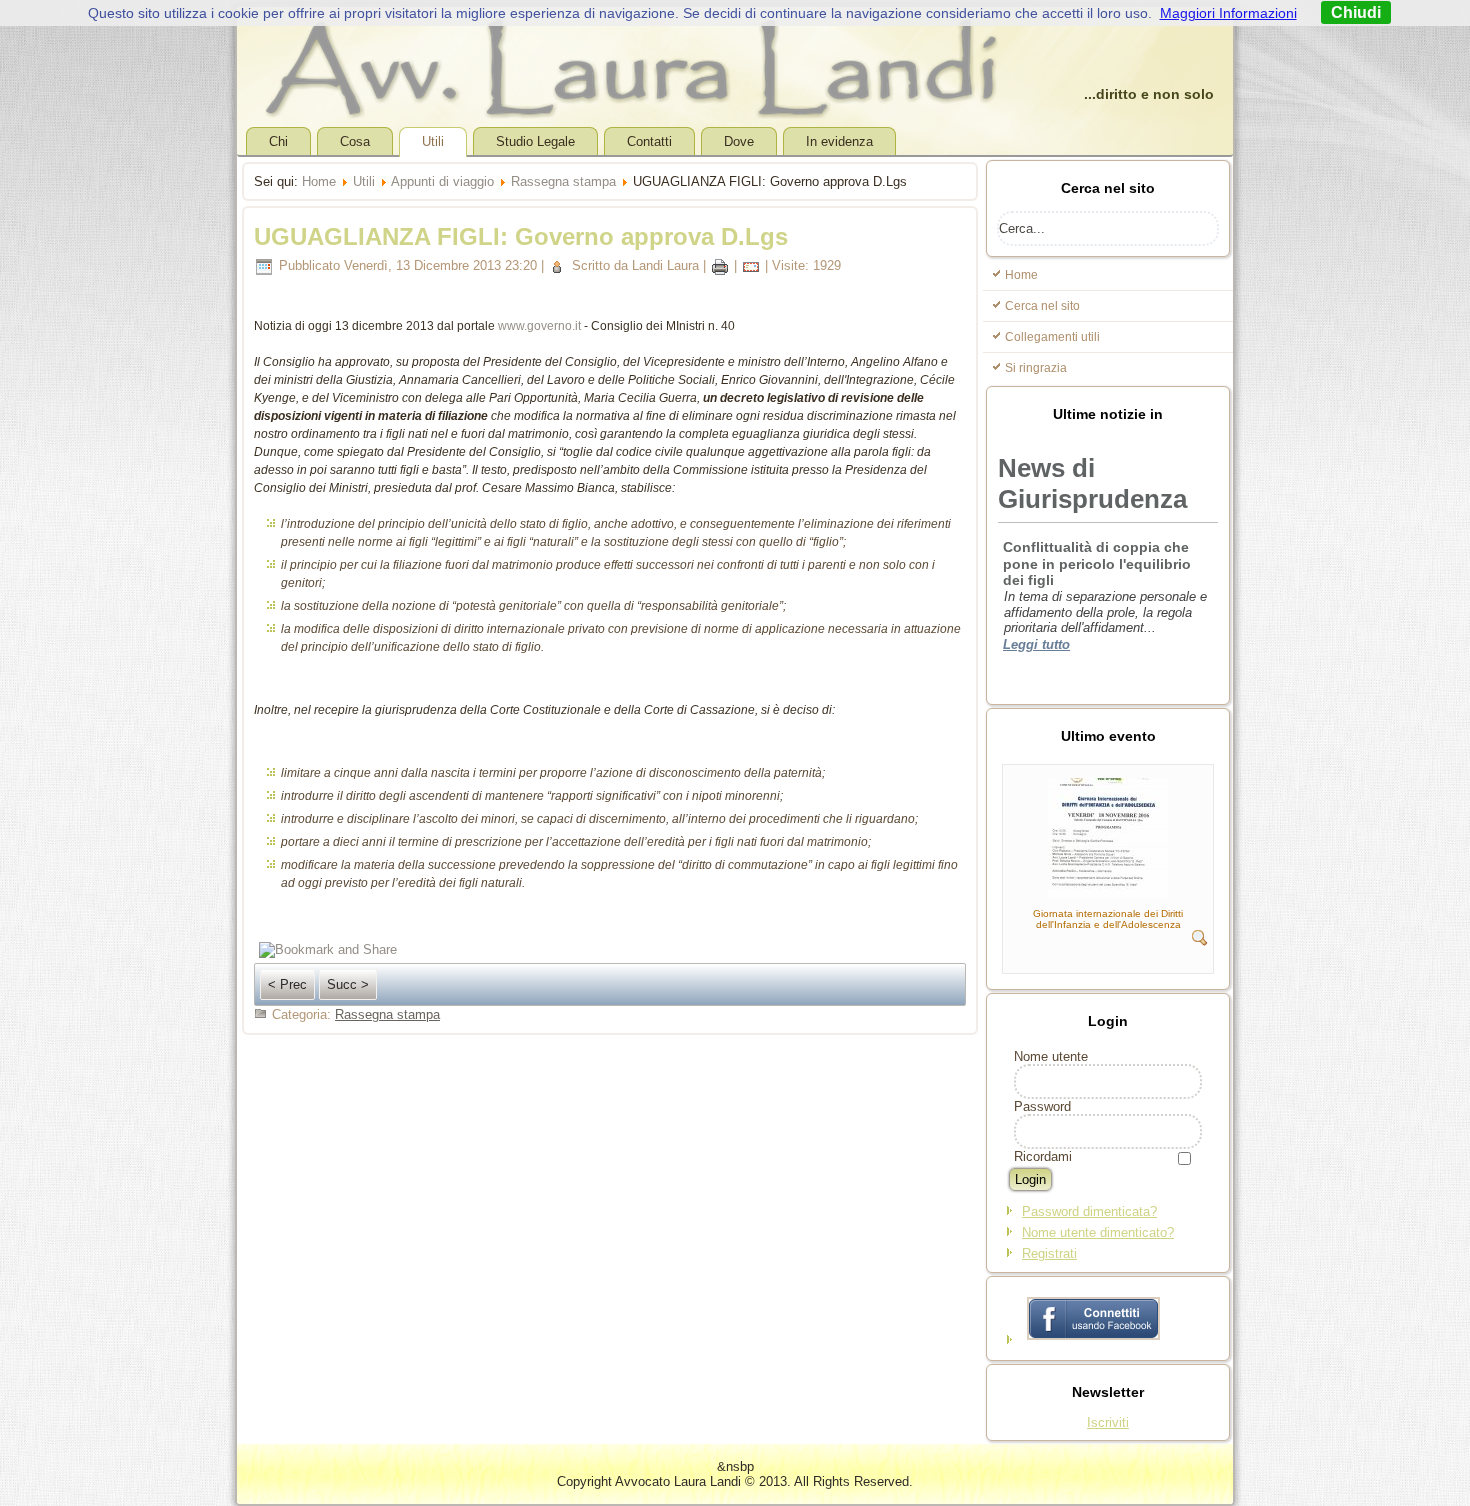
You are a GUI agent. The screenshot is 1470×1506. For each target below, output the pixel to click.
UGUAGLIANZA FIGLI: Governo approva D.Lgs (521, 236)
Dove (739, 141)
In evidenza (839, 141)
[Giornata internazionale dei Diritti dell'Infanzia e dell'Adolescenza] (1108, 893)
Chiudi (1356, 12)
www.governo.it (539, 326)
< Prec (287, 984)
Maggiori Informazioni (1228, 13)
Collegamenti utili (1052, 337)
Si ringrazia (1036, 368)
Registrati (1049, 1253)
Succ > (348, 984)
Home (319, 181)
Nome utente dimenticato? (1098, 1232)
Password (1042, 1106)
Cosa (355, 141)
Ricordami (1043, 1156)
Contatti (649, 141)
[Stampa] (720, 265)
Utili (433, 141)
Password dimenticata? (1089, 1211)
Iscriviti (1108, 1422)
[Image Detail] (1200, 941)
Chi (278, 141)
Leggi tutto (1036, 544)
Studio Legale (535, 141)
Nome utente (1051, 1056)
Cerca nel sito (1042, 306)
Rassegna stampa (563, 181)
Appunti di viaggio (442, 181)
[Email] (751, 265)
